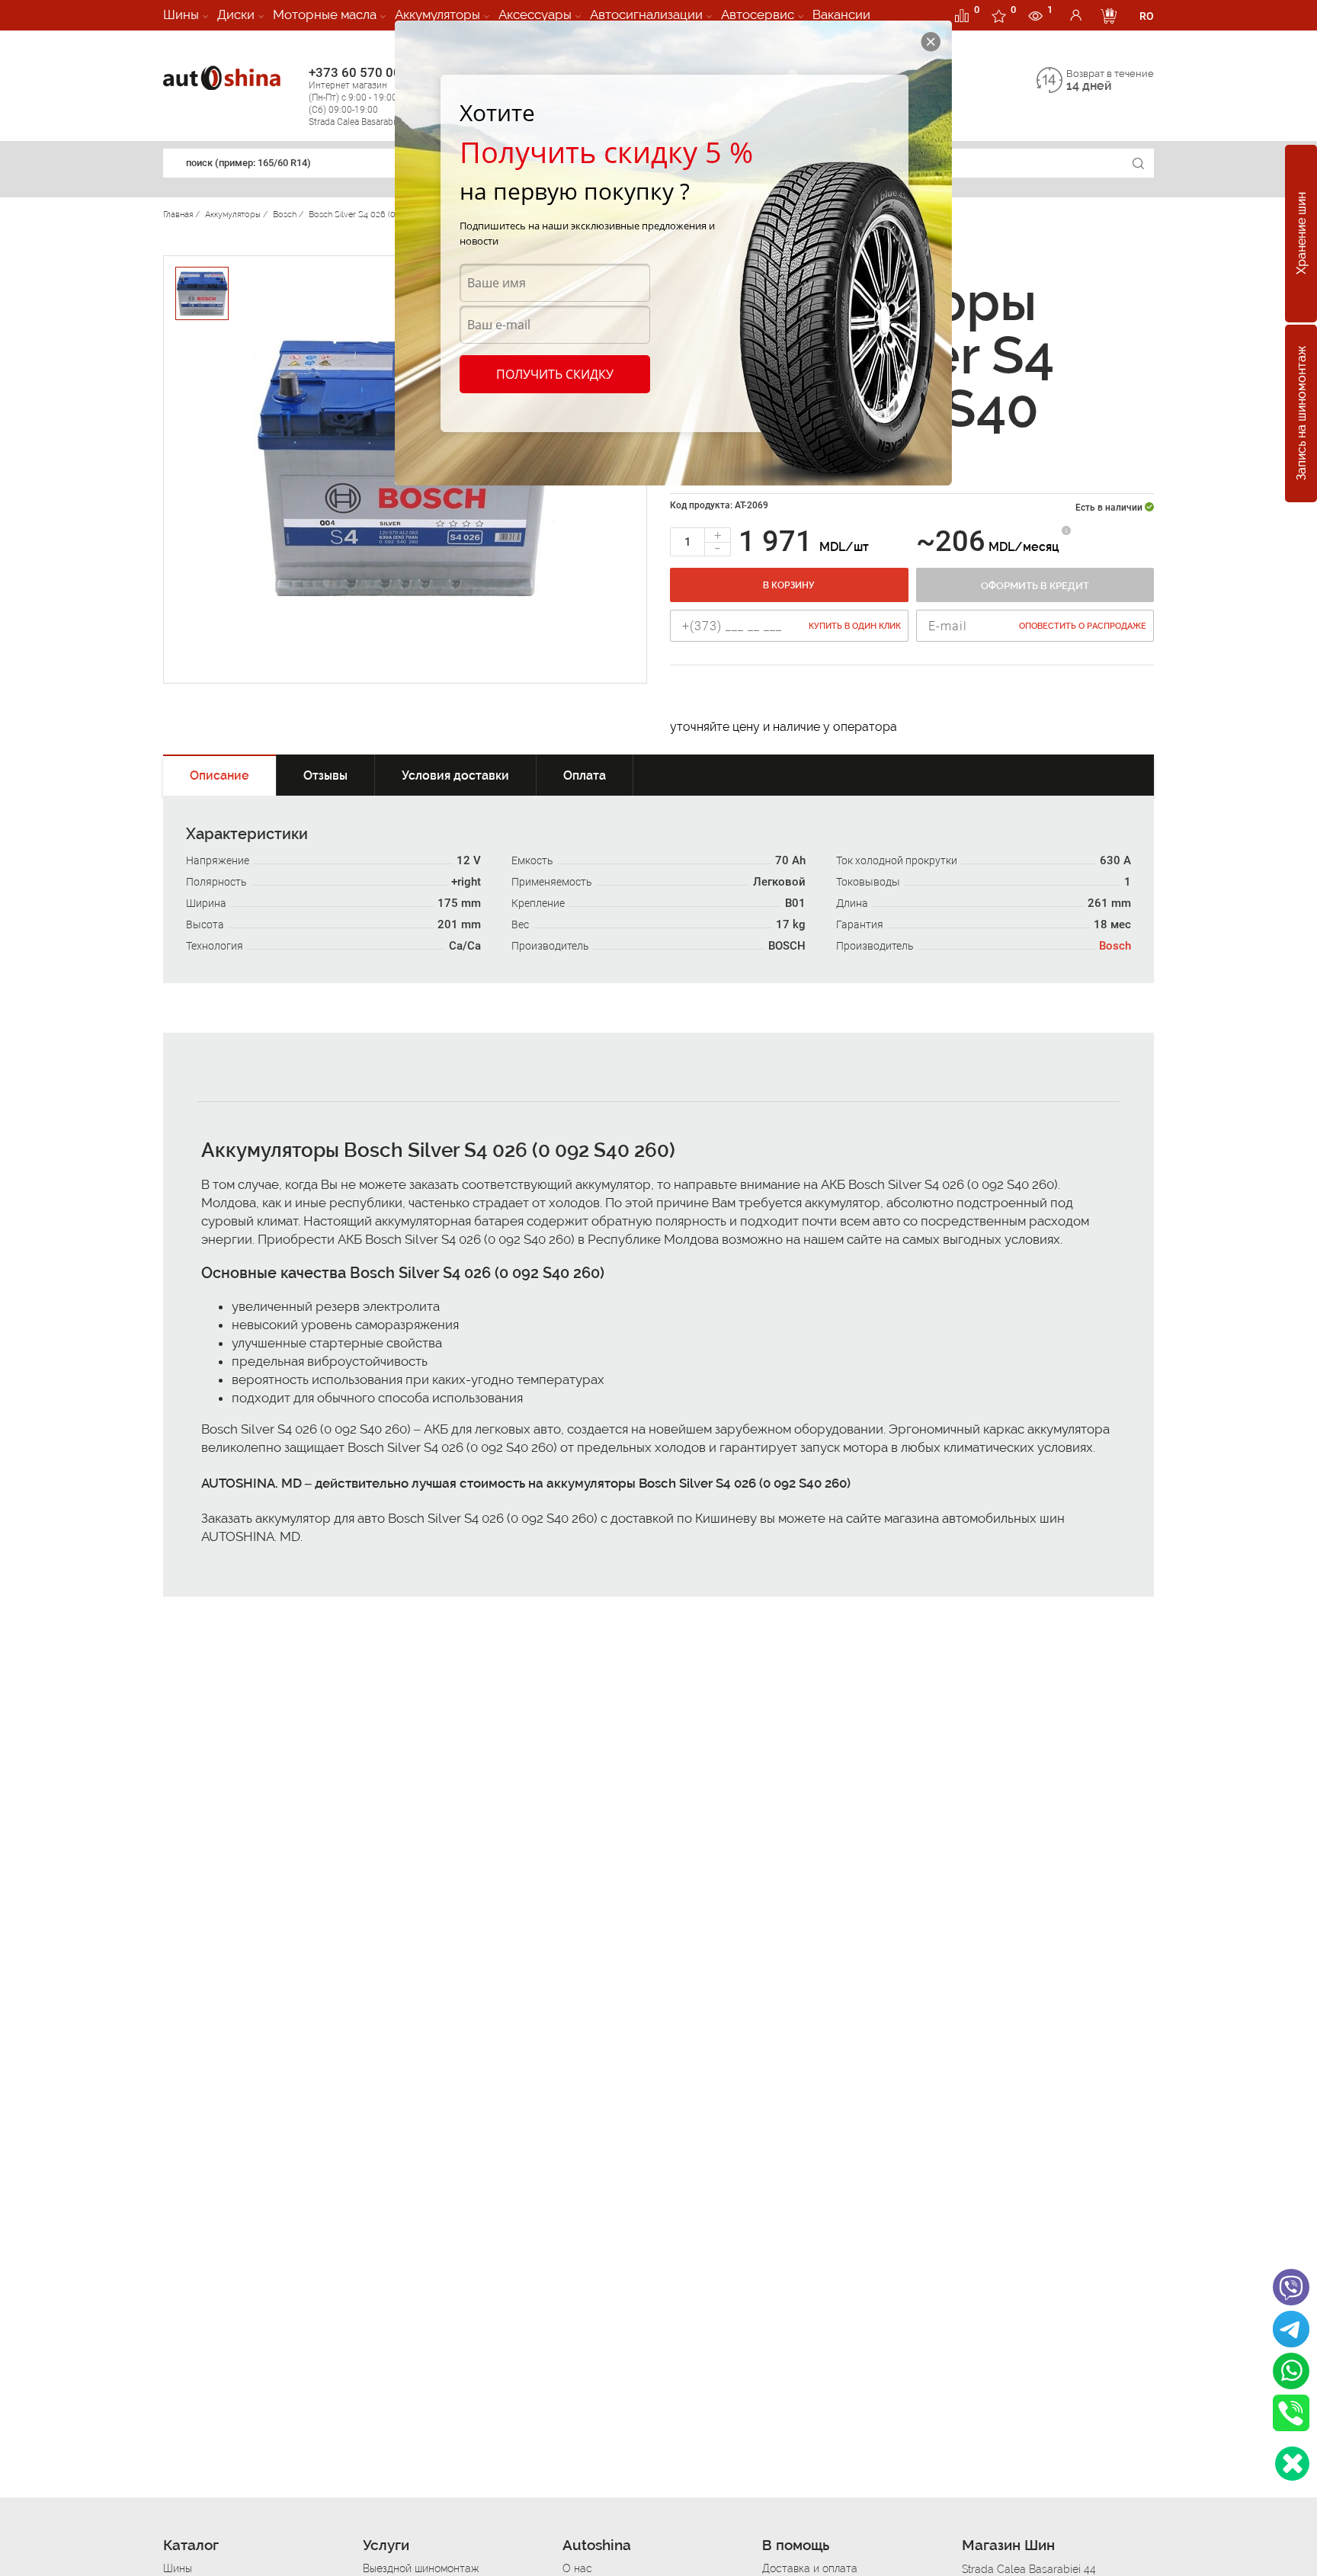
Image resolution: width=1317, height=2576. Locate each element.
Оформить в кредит (1035, 586)
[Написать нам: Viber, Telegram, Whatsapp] (1292, 2464)
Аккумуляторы (437, 14)
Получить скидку (555, 374)
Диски (236, 14)
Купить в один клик (855, 626)
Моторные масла (325, 14)
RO (1147, 16)
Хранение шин (1301, 234)
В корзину (789, 585)
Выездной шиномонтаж (421, 2568)
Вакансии (841, 14)
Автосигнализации (646, 14)
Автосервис (758, 14)
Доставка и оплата (810, 2568)
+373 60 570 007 (362, 96)
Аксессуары (535, 14)
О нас (577, 2568)
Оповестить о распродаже (1083, 626)
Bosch (1115, 946)
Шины (181, 14)
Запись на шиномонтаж (1301, 414)
